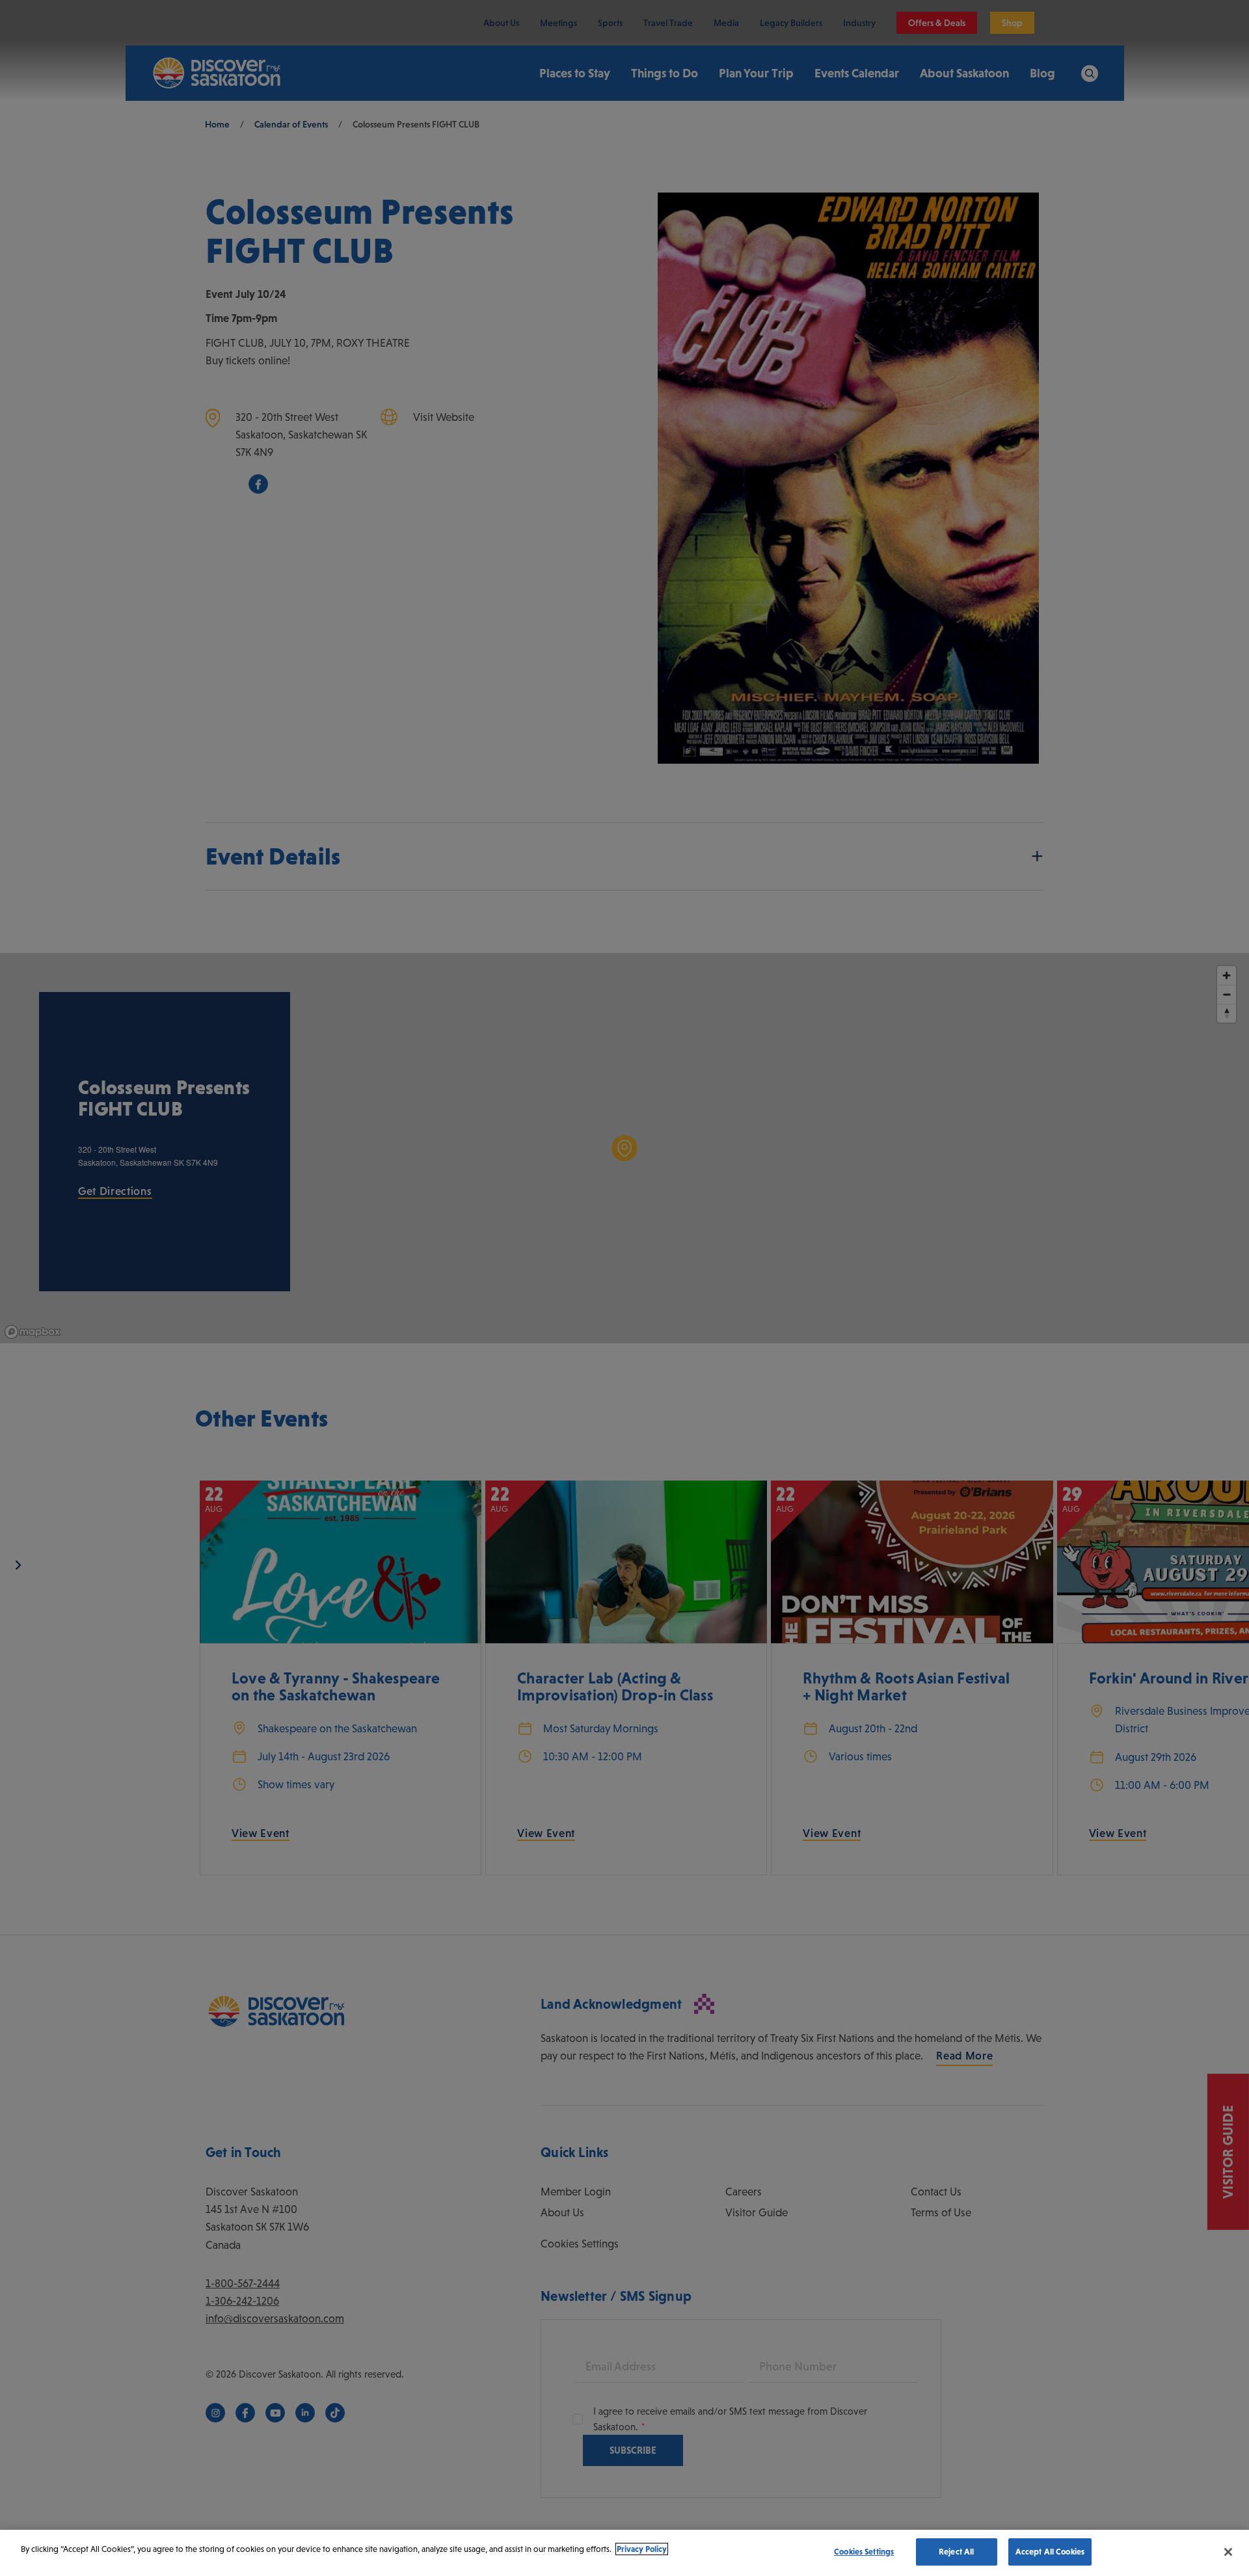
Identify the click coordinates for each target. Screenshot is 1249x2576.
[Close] (1228, 2552)
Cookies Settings (864, 2552)
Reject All (956, 2552)
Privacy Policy (642, 2549)
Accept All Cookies (1050, 2552)
